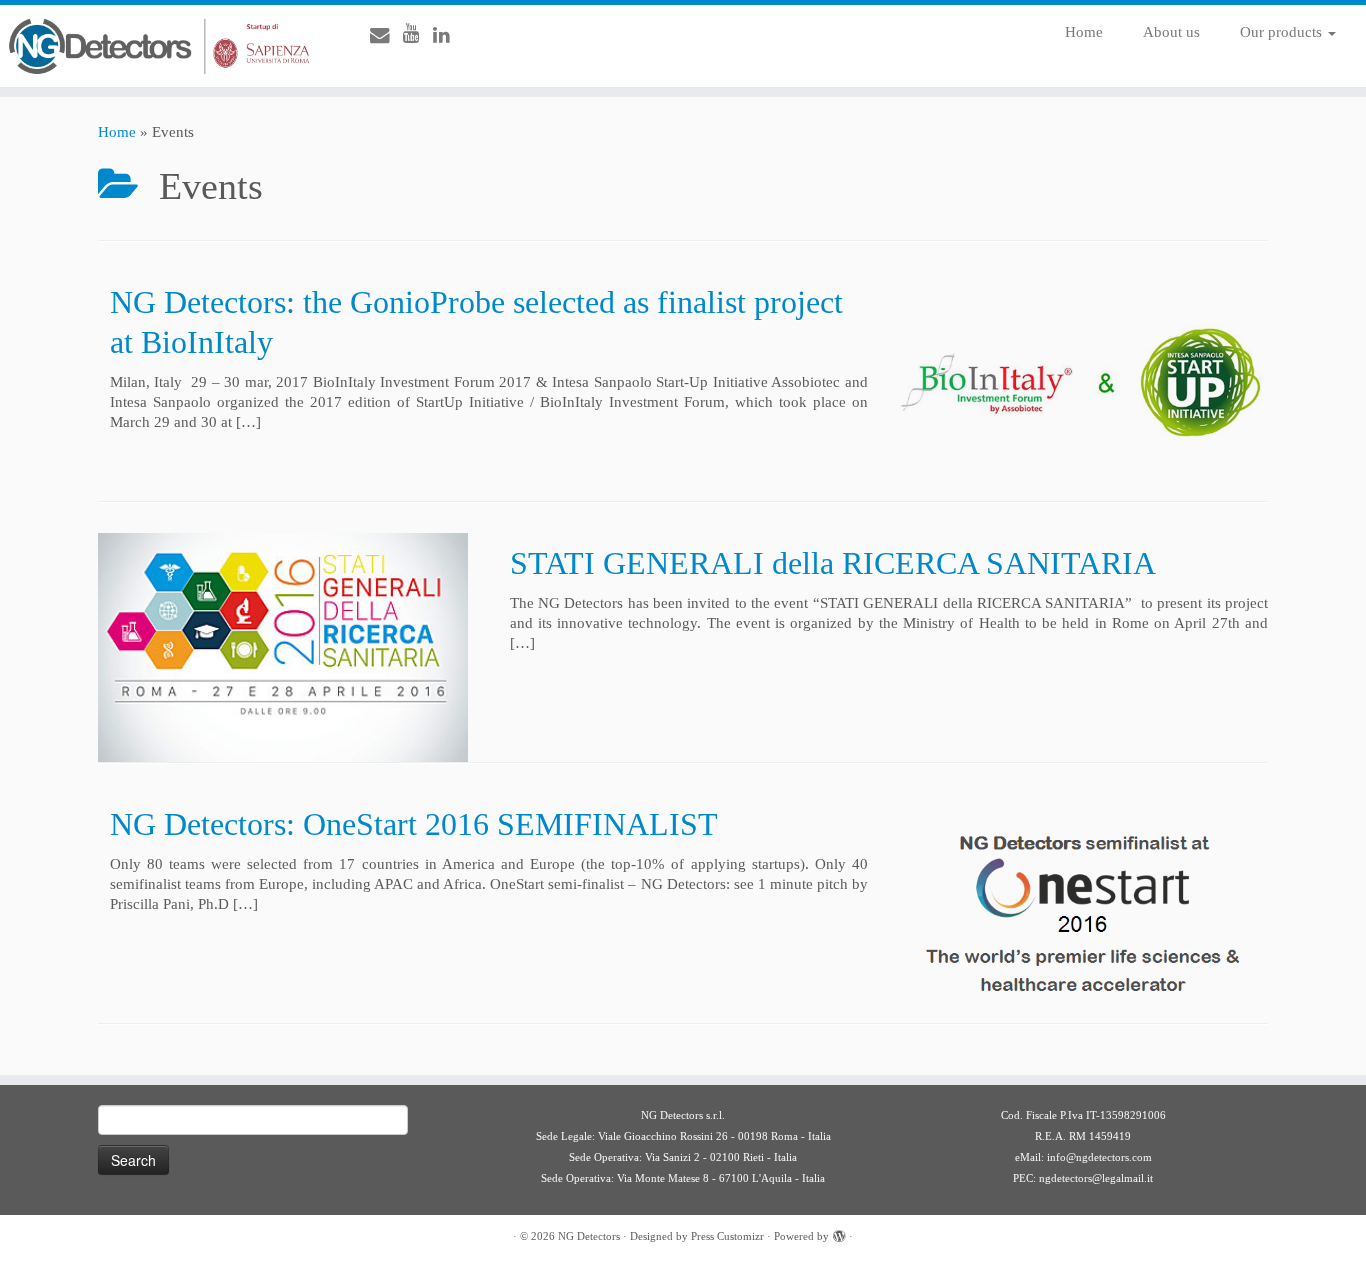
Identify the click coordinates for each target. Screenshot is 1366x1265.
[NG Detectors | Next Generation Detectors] (157, 46)
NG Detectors (589, 1236)
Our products (1283, 32)
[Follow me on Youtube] (418, 33)
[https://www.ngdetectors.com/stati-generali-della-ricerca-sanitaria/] (283, 647)
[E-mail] (386, 35)
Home (1084, 32)
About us (1171, 32)
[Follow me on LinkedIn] (448, 35)
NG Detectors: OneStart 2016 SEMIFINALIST (414, 824)
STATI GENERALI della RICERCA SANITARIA (833, 563)
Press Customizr (727, 1236)
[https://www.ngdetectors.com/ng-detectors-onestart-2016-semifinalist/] (1083, 908)
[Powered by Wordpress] (839, 1233)
